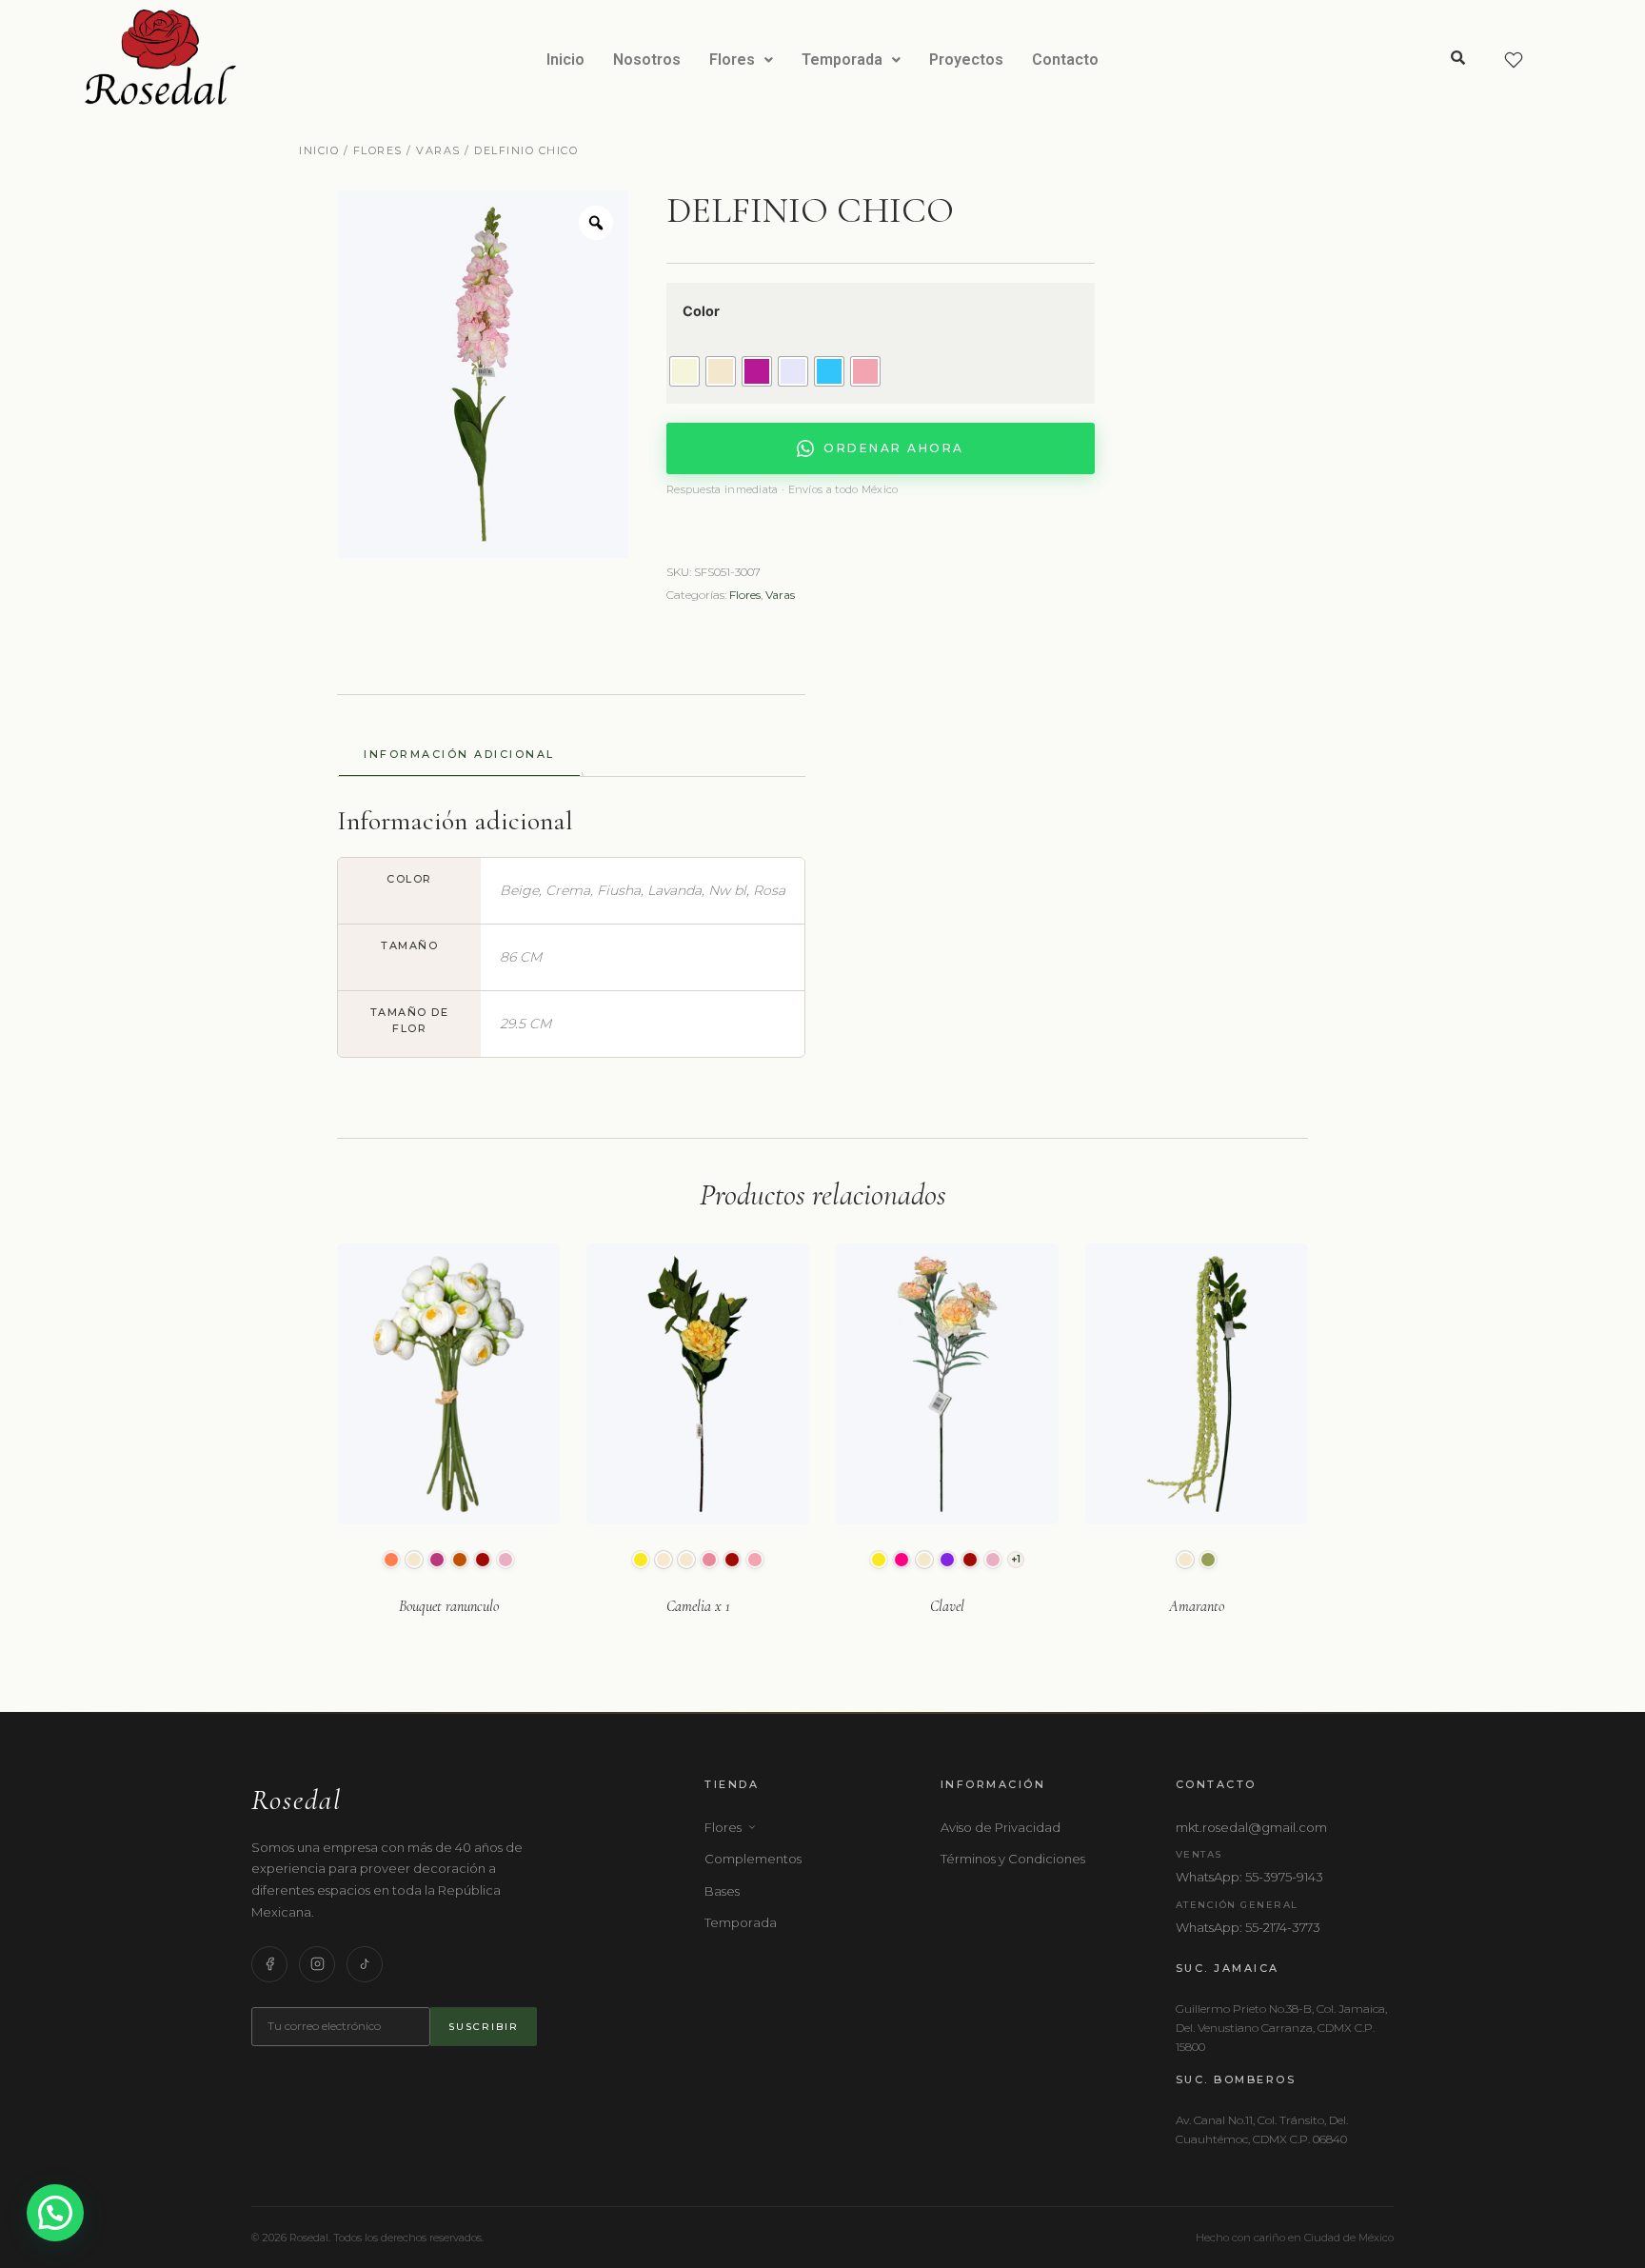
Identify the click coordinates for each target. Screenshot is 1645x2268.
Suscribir (484, 2027)
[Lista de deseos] (1514, 60)
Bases (722, 1891)
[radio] (684, 371)
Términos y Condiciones (1013, 1859)
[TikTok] (365, 1964)
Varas (438, 150)
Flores (732, 60)
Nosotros (647, 60)
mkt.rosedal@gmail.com (1251, 1827)
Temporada (842, 60)
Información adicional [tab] (459, 754)
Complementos (753, 1859)
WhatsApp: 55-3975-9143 (1249, 1877)
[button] (741, 60)
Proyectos (966, 60)
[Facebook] (269, 1964)
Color (701, 311)
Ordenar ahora (894, 448)
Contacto (1065, 60)
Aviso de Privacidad (1001, 1827)
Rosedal (297, 1800)
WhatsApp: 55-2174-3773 (1248, 1927)
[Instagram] (317, 1964)
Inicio (565, 60)
